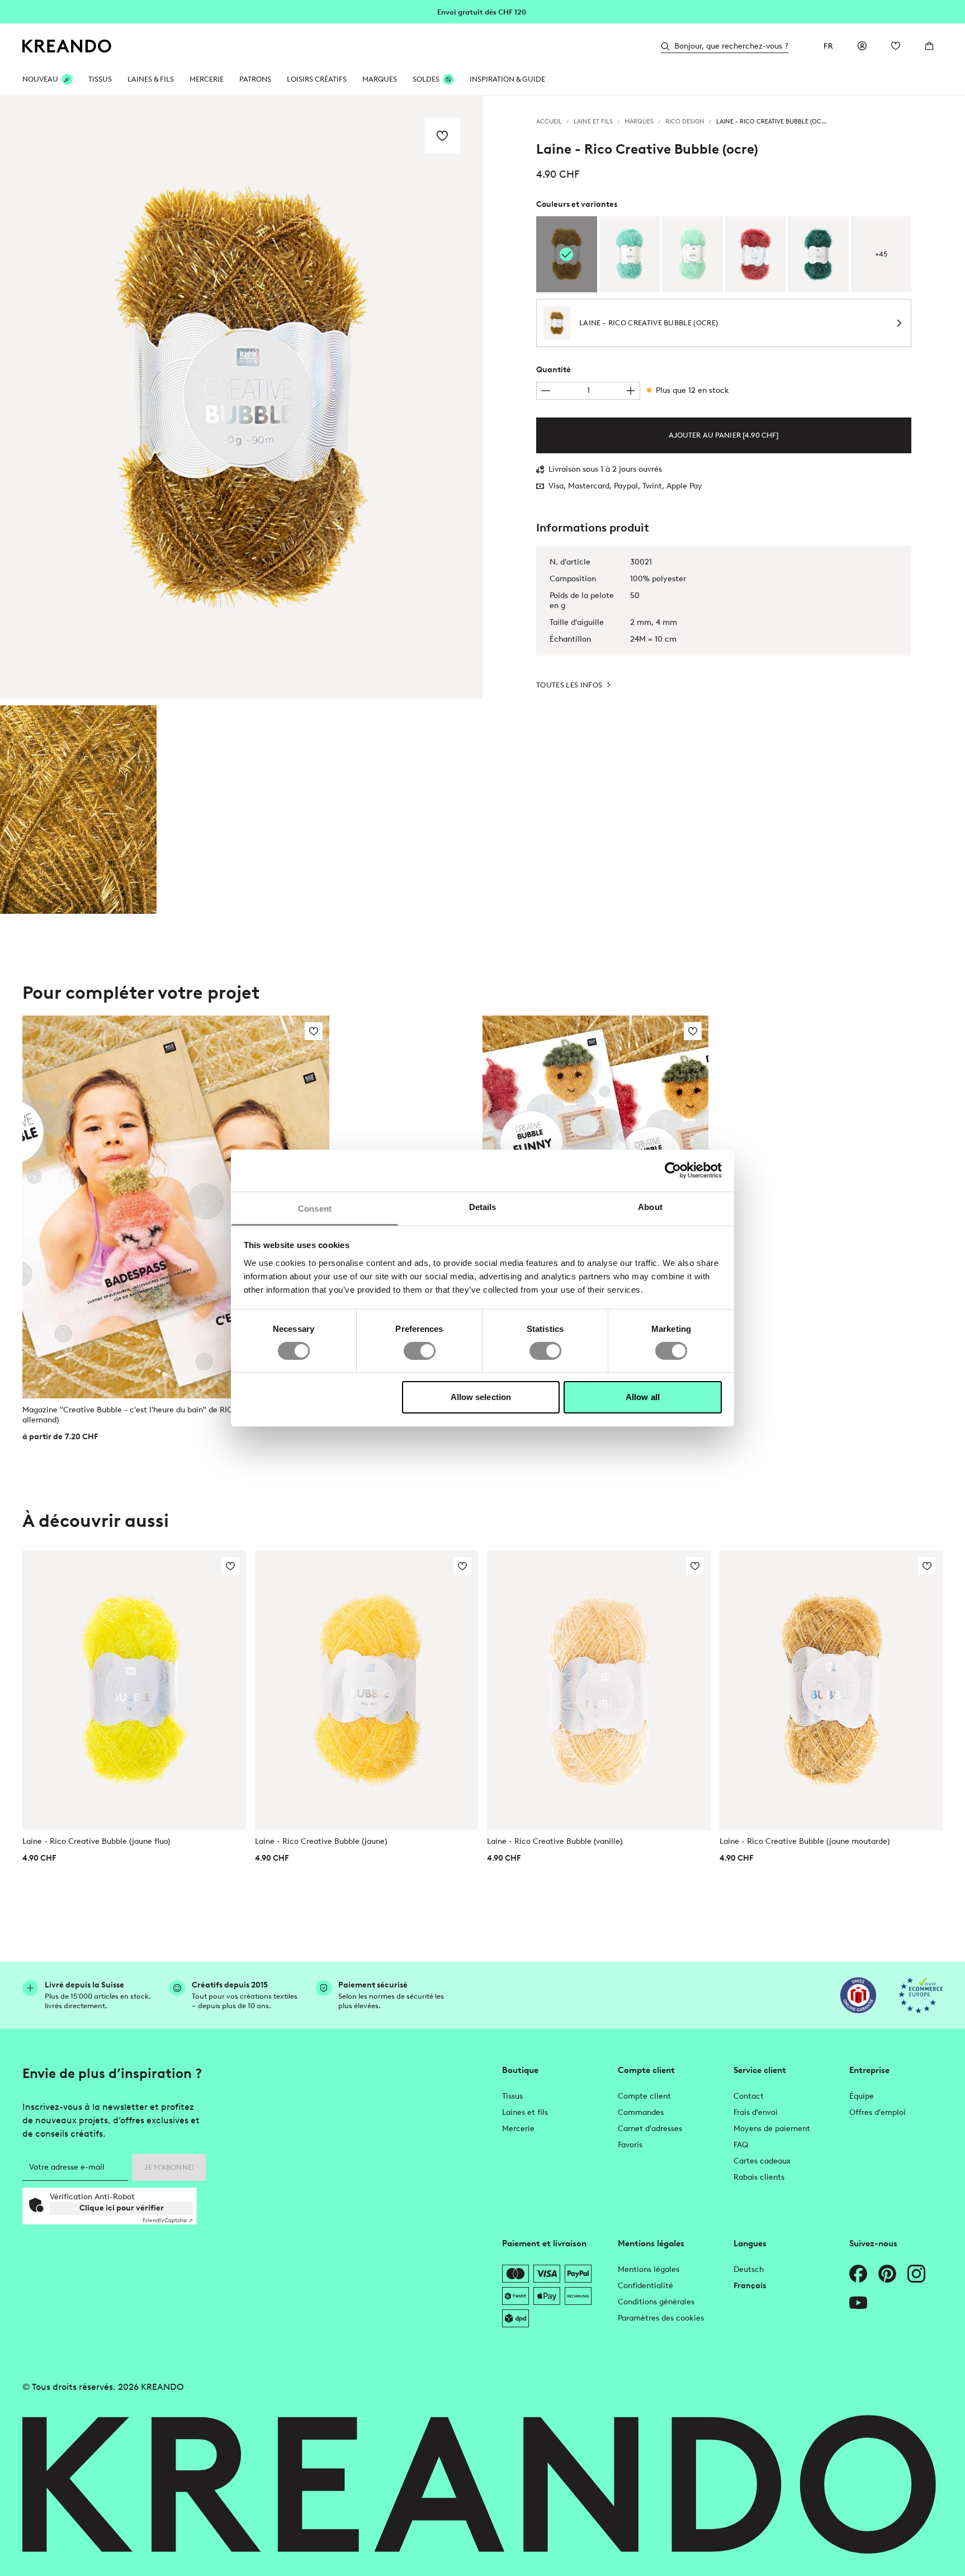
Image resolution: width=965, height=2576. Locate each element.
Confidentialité (645, 2286)
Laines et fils (525, 2112)
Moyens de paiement (772, 2129)
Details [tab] (483, 1206)
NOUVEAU (40, 79)
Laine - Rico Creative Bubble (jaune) (321, 1841)
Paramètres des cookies (661, 2318)
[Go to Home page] (67, 46)
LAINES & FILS (151, 79)
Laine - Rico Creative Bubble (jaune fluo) (96, 1841)
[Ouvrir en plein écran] (241, 397)
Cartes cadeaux (762, 2161)
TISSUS (100, 79)
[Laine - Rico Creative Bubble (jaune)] (367, 1690)
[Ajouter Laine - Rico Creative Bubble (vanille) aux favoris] (695, 1566)
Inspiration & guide (507, 79)
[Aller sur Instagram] (916, 2274)
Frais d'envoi (756, 2112)
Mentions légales (649, 2269)
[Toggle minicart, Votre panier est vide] (929, 46)
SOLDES (426, 79)
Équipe (862, 2096)
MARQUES (380, 79)
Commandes (641, 2112)
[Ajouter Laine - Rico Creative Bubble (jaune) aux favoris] (462, 1566)
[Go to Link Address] (482, 11)
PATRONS (255, 79)
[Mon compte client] (862, 46)
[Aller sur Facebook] (858, 2274)
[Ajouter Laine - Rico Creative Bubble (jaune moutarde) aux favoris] (927, 1566)
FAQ (741, 2145)
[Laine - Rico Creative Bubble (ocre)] (78, 810)
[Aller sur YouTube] (858, 2303)
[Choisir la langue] (829, 46)
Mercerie (518, 2129)
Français (750, 2286)
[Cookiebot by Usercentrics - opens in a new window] (673, 1170)
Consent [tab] (315, 1208)
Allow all (643, 1397)
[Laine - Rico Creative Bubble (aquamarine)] (692, 254)
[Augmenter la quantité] (631, 391)
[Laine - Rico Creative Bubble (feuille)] (818, 254)
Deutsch (749, 2269)
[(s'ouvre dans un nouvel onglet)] (858, 1995)
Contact (749, 2096)
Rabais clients (759, 2177)
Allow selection (481, 1397)
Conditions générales (656, 2302)
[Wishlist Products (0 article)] (896, 46)
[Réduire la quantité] (546, 391)
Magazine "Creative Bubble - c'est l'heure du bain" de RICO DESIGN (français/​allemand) (165, 1415)
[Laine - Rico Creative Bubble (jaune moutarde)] (831, 1690)
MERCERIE (207, 79)
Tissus (512, 2096)
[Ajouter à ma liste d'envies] (442, 136)
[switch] (420, 1351)
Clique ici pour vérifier (122, 2208)
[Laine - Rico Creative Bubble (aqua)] (630, 254)
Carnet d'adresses (650, 2129)
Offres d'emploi (878, 2112)
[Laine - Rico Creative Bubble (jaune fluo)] (134, 1690)
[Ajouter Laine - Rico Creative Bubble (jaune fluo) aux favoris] (230, 1566)
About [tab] (650, 1206)
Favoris (630, 2145)
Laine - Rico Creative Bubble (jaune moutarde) (805, 1841)
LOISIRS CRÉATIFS (317, 79)
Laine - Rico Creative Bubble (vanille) (555, 1841)
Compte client (644, 2096)
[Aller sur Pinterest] (887, 2274)
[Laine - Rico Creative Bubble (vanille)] (599, 1690)
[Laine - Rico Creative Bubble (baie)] (756, 254)
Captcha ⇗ (168, 2220)
